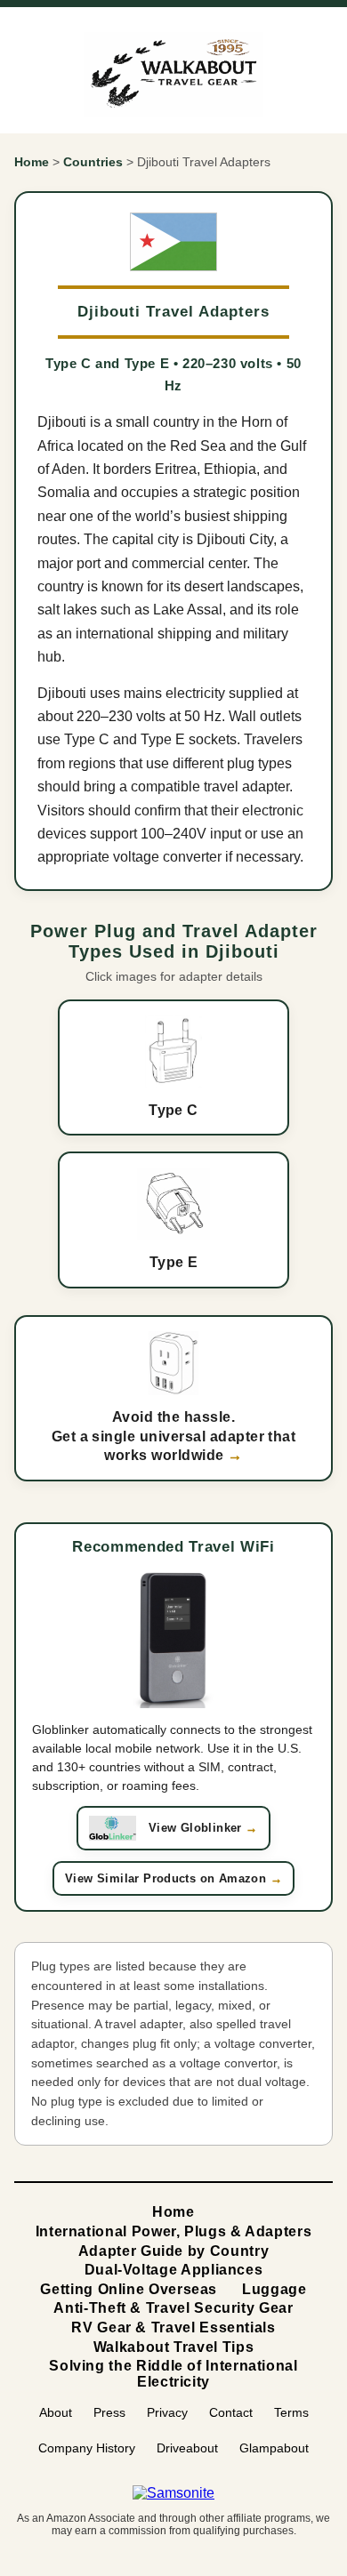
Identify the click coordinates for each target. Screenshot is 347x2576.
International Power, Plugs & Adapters (174, 2231)
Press (109, 2412)
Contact (231, 2412)
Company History (87, 2448)
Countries (93, 162)
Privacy (167, 2412)
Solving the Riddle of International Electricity (173, 2374)
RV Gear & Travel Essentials (173, 2327)
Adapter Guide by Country (173, 2251)
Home (32, 162)
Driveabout (187, 2448)
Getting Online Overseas (129, 2289)
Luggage (274, 2289)
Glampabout (274, 2448)
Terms (291, 2412)
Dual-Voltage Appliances (174, 2270)
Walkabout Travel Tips (173, 2347)
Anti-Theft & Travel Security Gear (173, 2308)
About (56, 2412)
